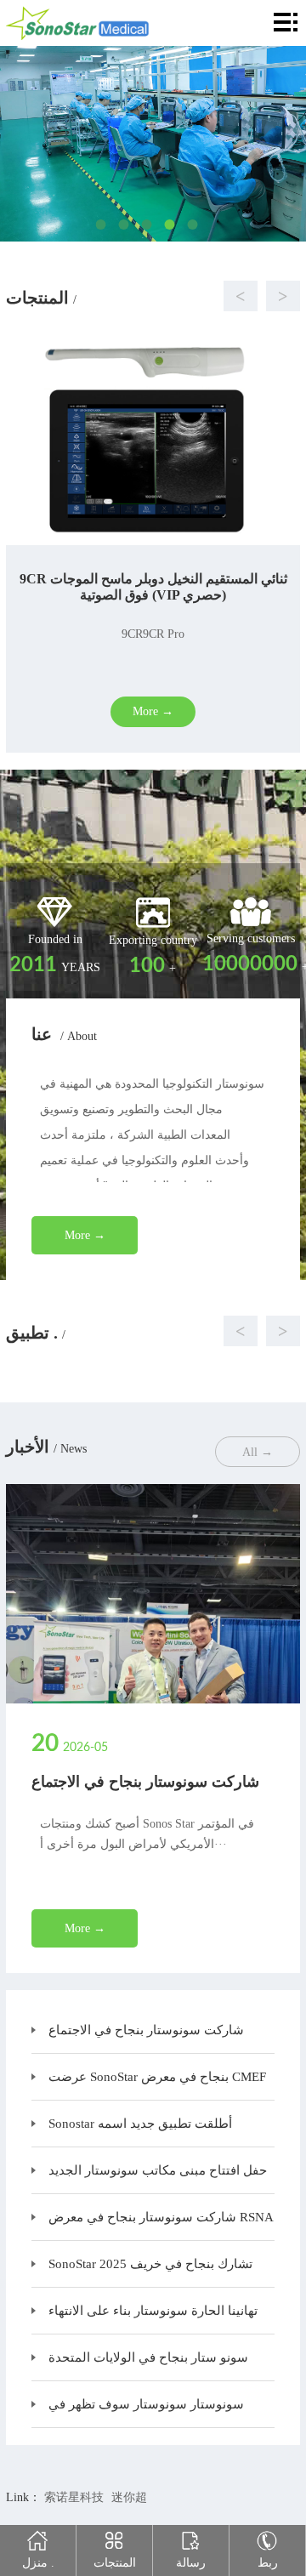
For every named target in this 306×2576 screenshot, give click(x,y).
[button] (136, 296)
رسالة (191, 2563)
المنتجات (115, 2563)
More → (85, 1235)
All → (258, 1452)
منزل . (38, 2563)
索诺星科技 (74, 2497)
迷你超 (129, 2497)
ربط (268, 2563)
